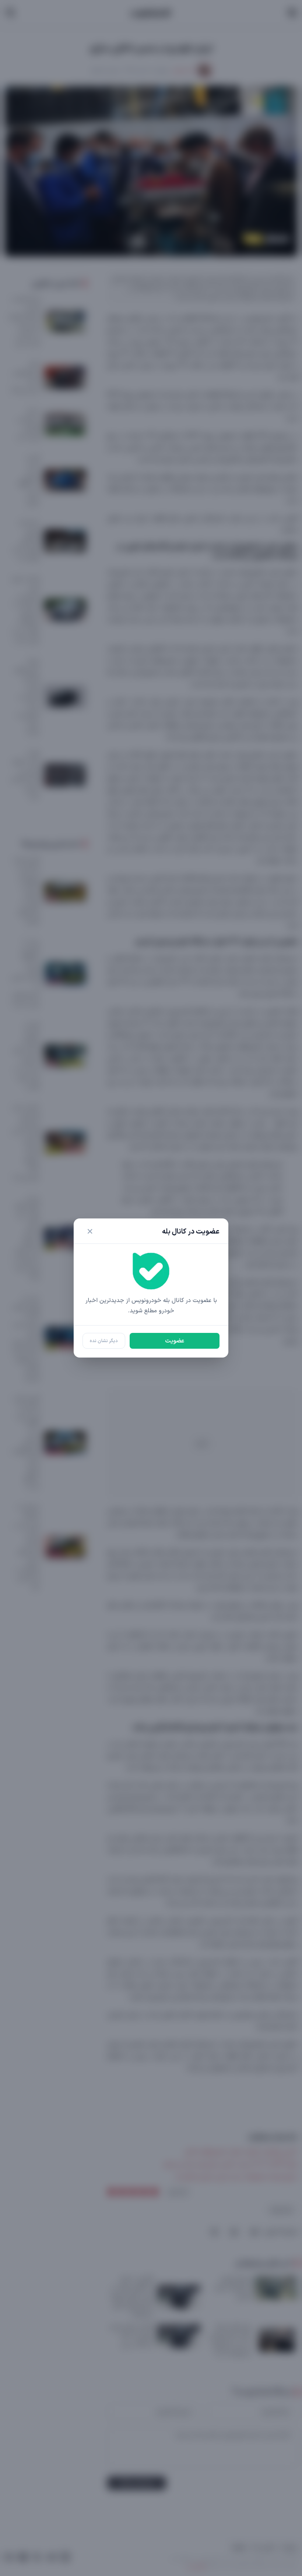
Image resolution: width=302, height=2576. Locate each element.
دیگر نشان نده (104, 1341)
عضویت (175, 1341)
